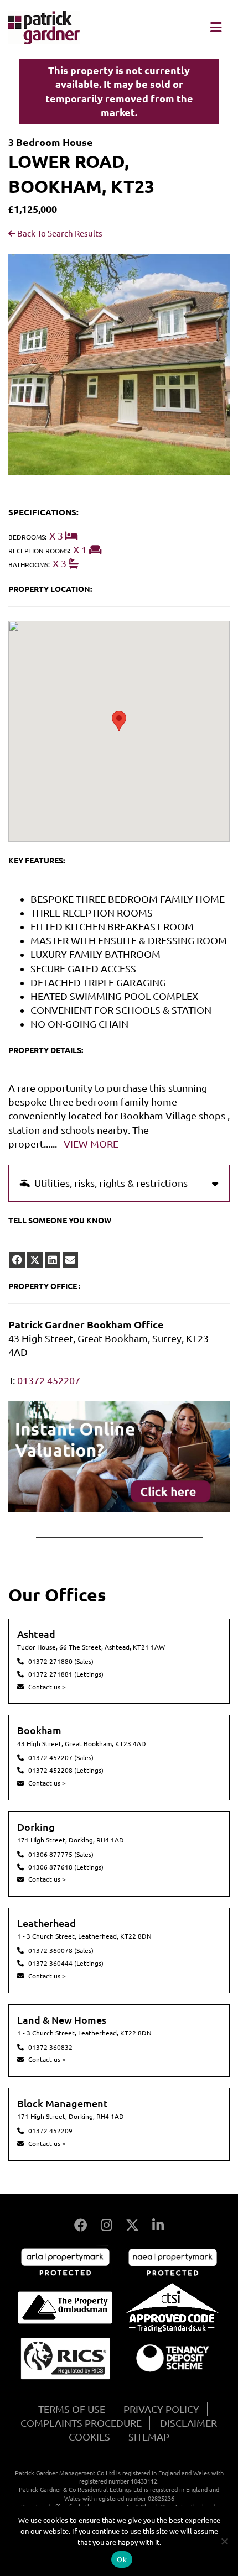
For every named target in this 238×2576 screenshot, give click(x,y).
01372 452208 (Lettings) (66, 1770)
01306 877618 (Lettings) (66, 1867)
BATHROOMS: (29, 565)
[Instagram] (107, 2225)
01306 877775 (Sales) (61, 1854)
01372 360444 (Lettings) (66, 1963)
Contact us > (47, 1687)
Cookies (89, 2437)
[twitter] (35, 1260)
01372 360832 (50, 2047)
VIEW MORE (91, 1144)
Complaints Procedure (81, 2423)
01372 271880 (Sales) (61, 1661)
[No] (224, 2541)
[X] (132, 2225)
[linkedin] (53, 1260)
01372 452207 (49, 1380)
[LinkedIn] (158, 2225)
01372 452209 (50, 2131)
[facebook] (17, 1260)
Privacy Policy (161, 2409)
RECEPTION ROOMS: (39, 551)
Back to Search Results (59, 234)
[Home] (44, 40)
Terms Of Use (72, 2409)
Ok (122, 2559)
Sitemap (149, 2437)
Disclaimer (188, 2423)
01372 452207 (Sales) (61, 1758)
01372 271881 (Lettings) (66, 1674)
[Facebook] (81, 2225)
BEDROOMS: (27, 537)
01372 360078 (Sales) (61, 1951)
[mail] (70, 1260)
